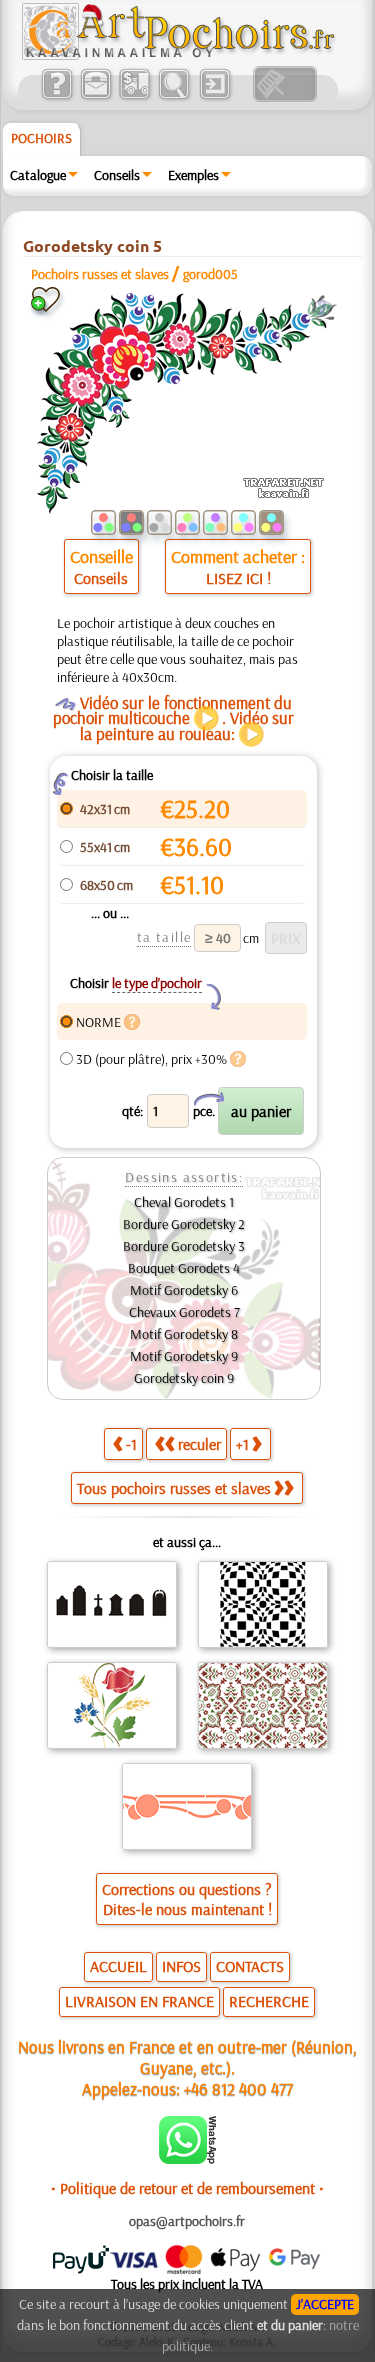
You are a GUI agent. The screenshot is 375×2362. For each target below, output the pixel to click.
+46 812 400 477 (238, 2088)
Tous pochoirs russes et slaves (174, 1488)
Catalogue (38, 175)
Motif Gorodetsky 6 (184, 1290)
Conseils (117, 175)
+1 (242, 1444)
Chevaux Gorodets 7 (184, 1312)
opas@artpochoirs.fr (187, 2221)
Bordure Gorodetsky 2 (184, 1224)
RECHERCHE (269, 2001)
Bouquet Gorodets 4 (184, 1268)
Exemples (193, 175)
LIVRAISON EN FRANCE (139, 2001)
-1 (131, 1444)
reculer (199, 1444)
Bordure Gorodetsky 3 (184, 1246)
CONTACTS (250, 1966)
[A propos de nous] (56, 97)
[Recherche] (173, 97)
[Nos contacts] (95, 97)
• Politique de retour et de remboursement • (187, 2188)
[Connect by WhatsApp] (187, 2159)
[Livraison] (134, 97)
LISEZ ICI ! (238, 578)
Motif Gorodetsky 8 (184, 1334)
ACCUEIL (118, 1966)
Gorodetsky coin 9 (184, 1378)
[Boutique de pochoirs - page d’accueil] (177, 55)
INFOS (181, 1966)
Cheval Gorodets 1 (184, 1202)
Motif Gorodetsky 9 (184, 1356)
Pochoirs (41, 138)
